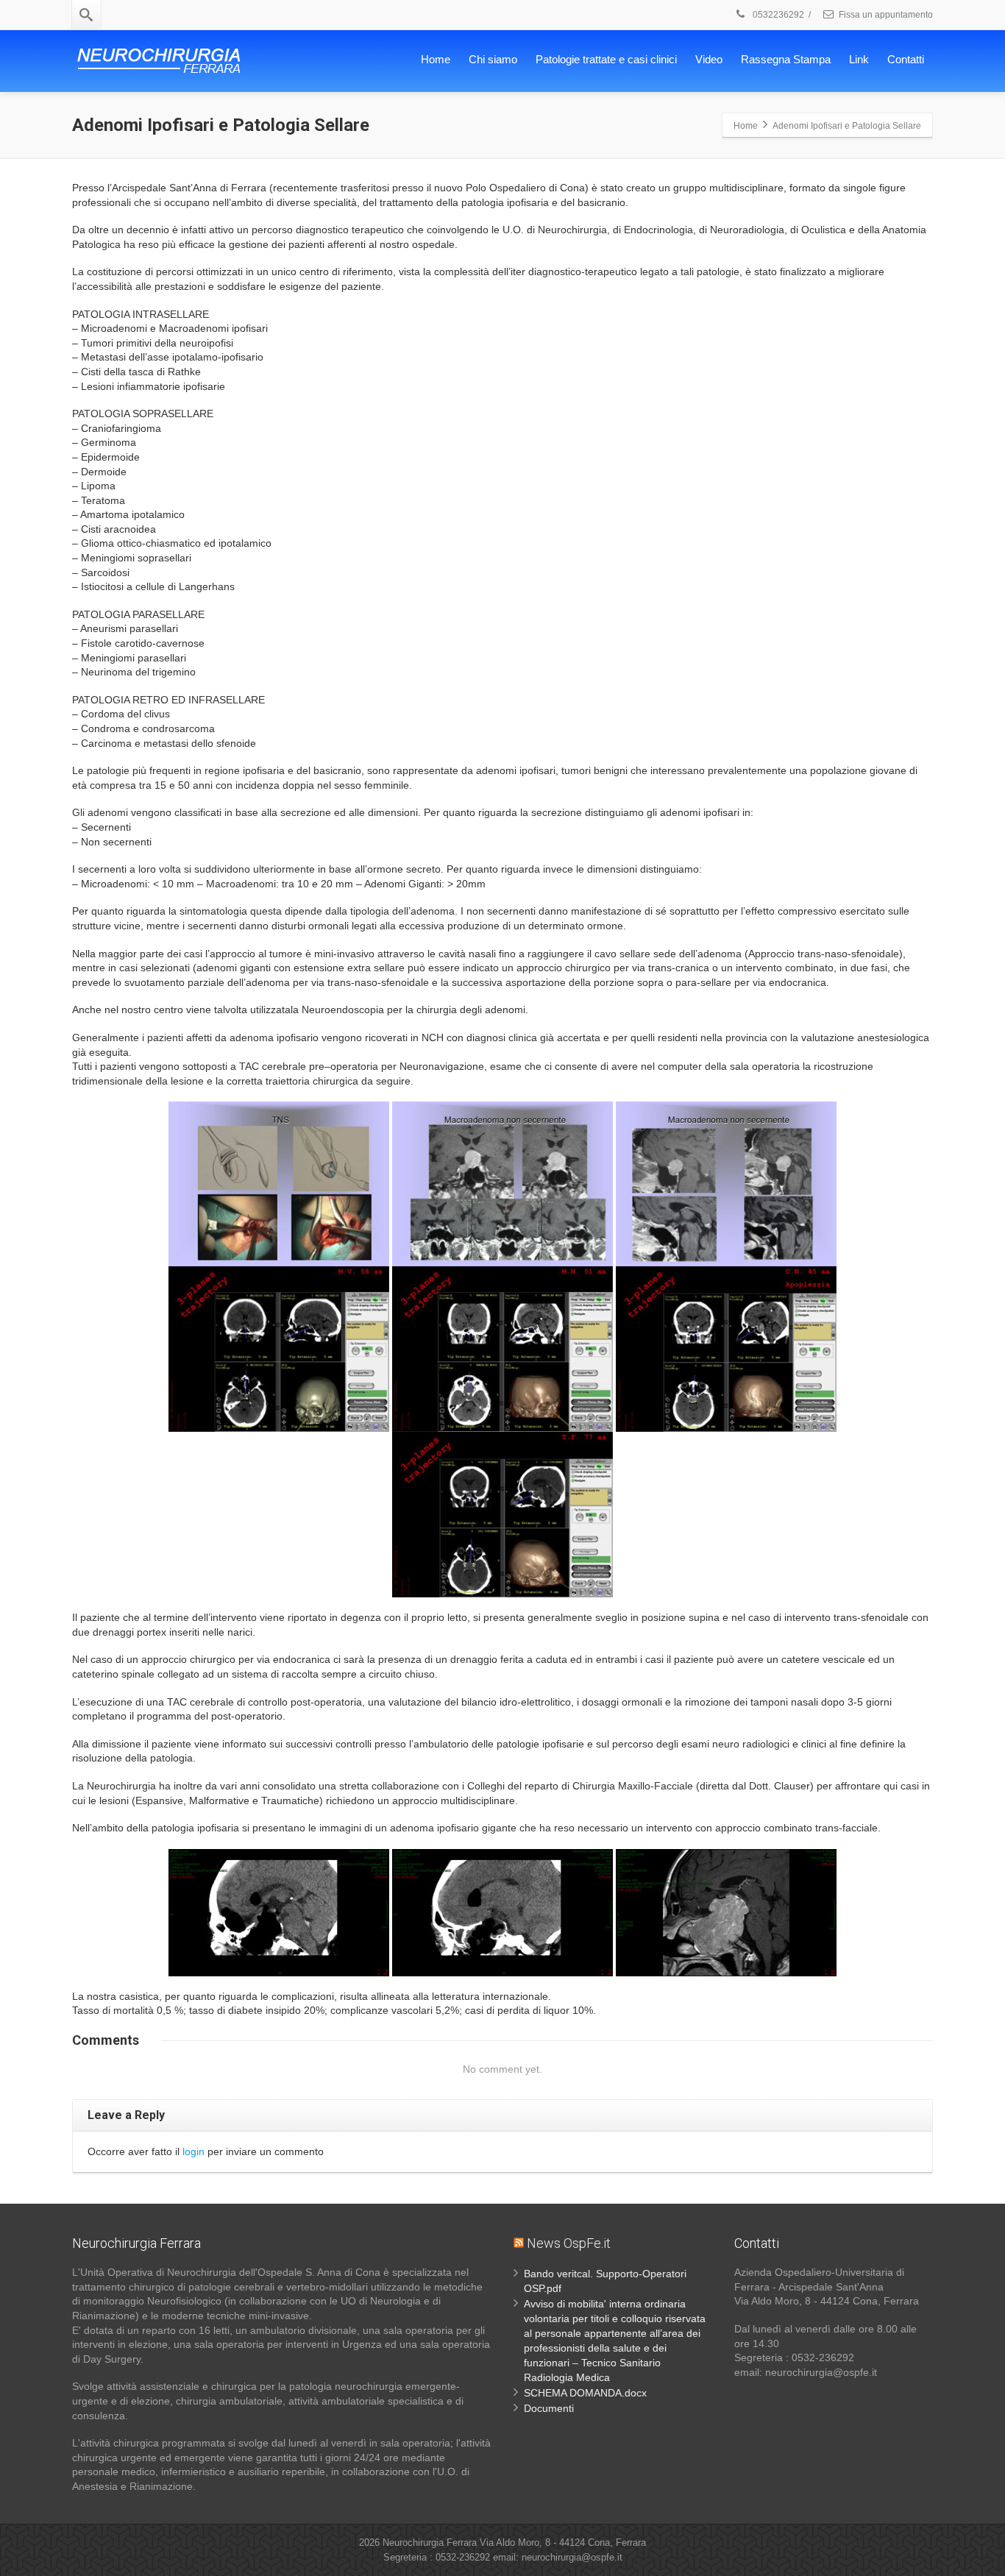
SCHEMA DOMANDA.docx (585, 2393)
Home (436, 59)
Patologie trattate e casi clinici (606, 59)
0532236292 (777, 15)
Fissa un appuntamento (886, 15)
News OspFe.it (569, 2243)
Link (859, 59)
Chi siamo (493, 59)
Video (709, 59)
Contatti (906, 59)
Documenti (549, 2408)
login (193, 2151)
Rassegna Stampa (786, 59)
